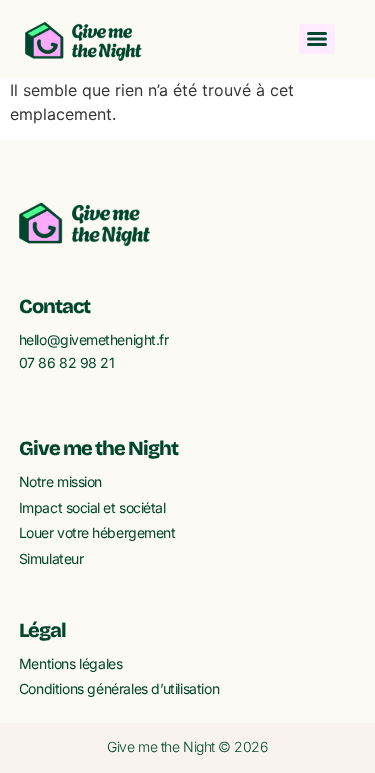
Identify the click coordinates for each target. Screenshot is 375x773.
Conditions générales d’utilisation (119, 688)
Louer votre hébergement (97, 532)
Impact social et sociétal (92, 507)
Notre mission (60, 481)
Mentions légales (71, 663)
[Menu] (317, 39)
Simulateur (51, 558)
